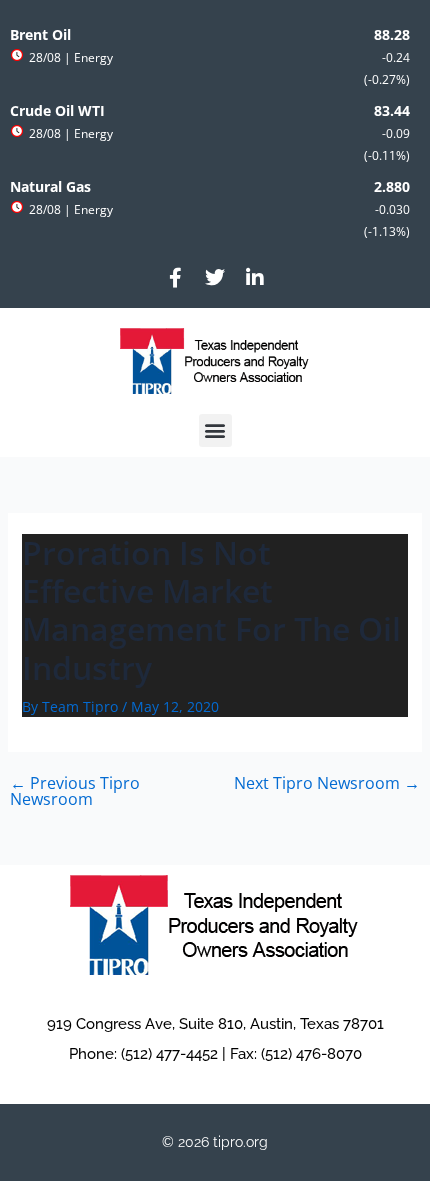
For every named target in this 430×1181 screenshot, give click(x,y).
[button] (215, 430)
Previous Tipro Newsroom (75, 791)
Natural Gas (50, 187)
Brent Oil (40, 35)
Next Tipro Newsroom (327, 783)
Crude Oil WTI (57, 111)
